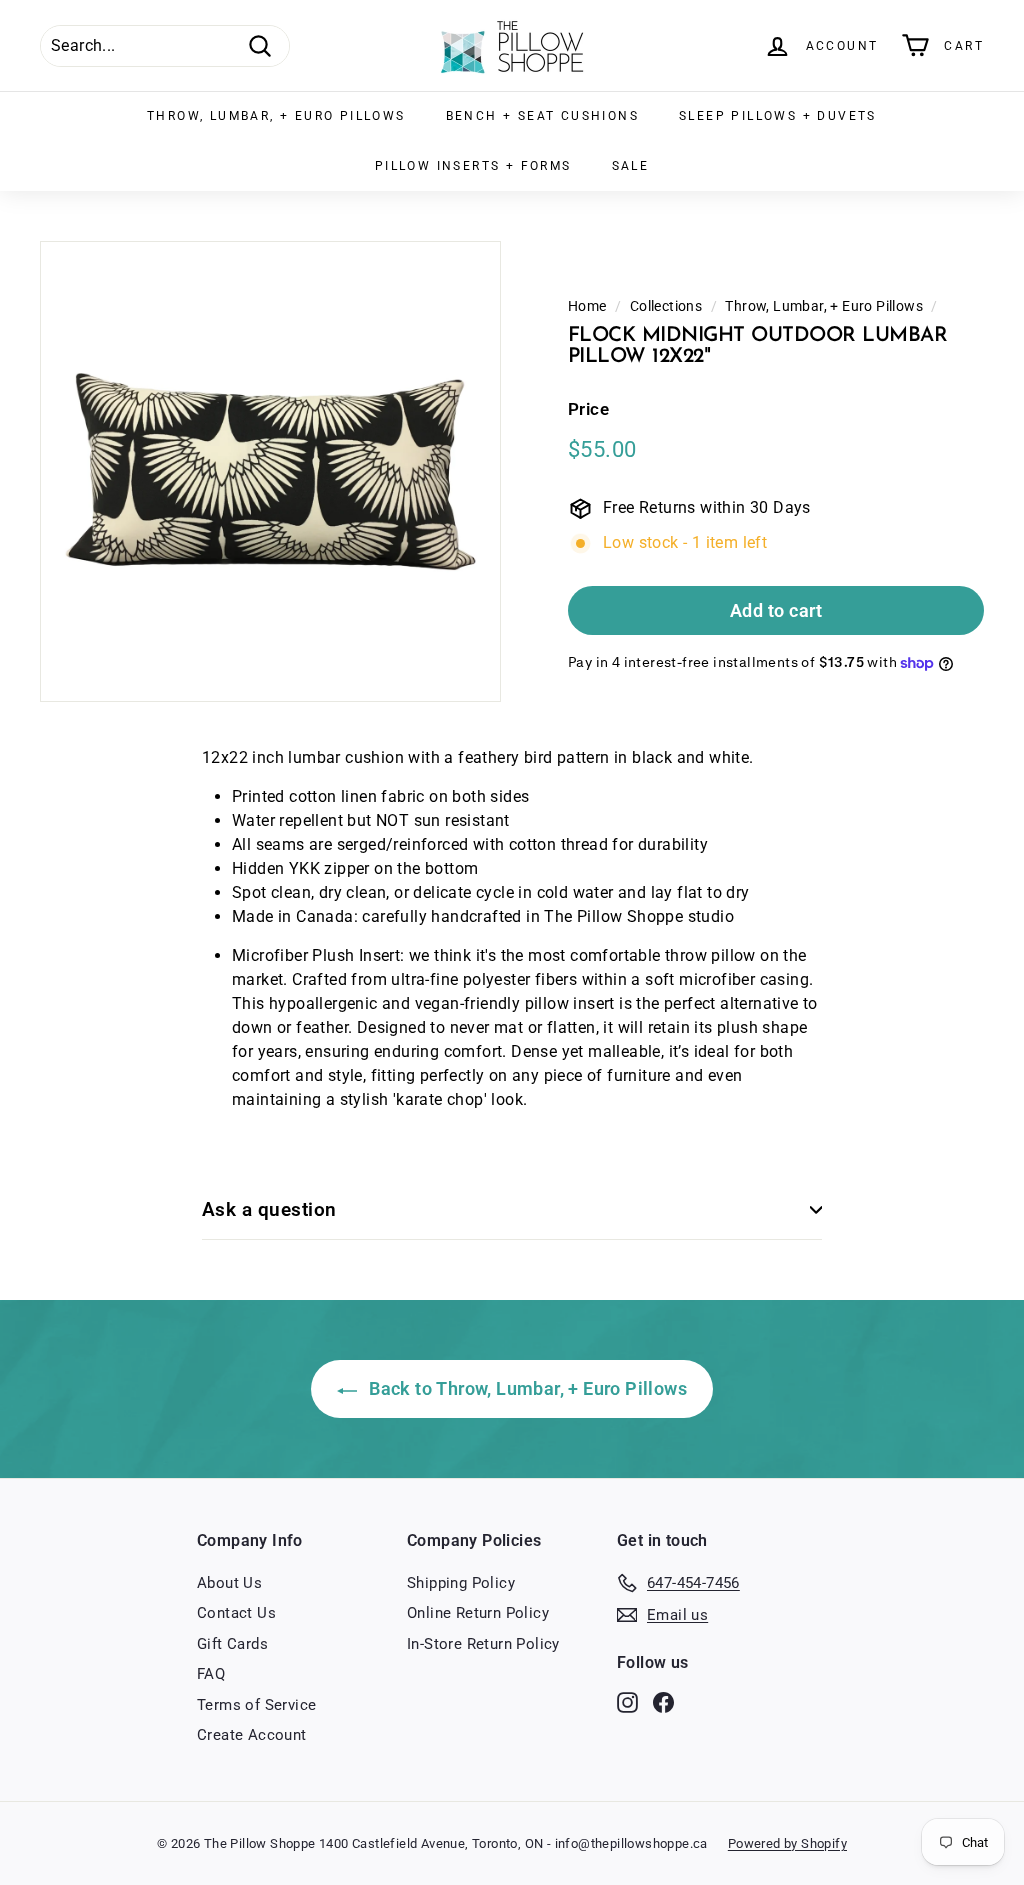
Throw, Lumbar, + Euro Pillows (276, 116)
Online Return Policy (478, 1613)
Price (588, 409)
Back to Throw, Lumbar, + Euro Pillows (526, 1388)
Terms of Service (256, 1705)
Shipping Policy (461, 1583)
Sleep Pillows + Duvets (778, 116)
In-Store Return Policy (483, 1644)
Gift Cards (232, 1644)
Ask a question (269, 1209)
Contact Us (236, 1613)
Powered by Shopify (787, 1843)
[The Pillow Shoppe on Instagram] (627, 1701)
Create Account (252, 1735)
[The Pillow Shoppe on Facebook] (663, 1701)
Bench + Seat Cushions (542, 116)
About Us (229, 1583)
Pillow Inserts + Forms (473, 166)
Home (587, 306)
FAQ (211, 1674)
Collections (666, 306)
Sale (631, 166)
